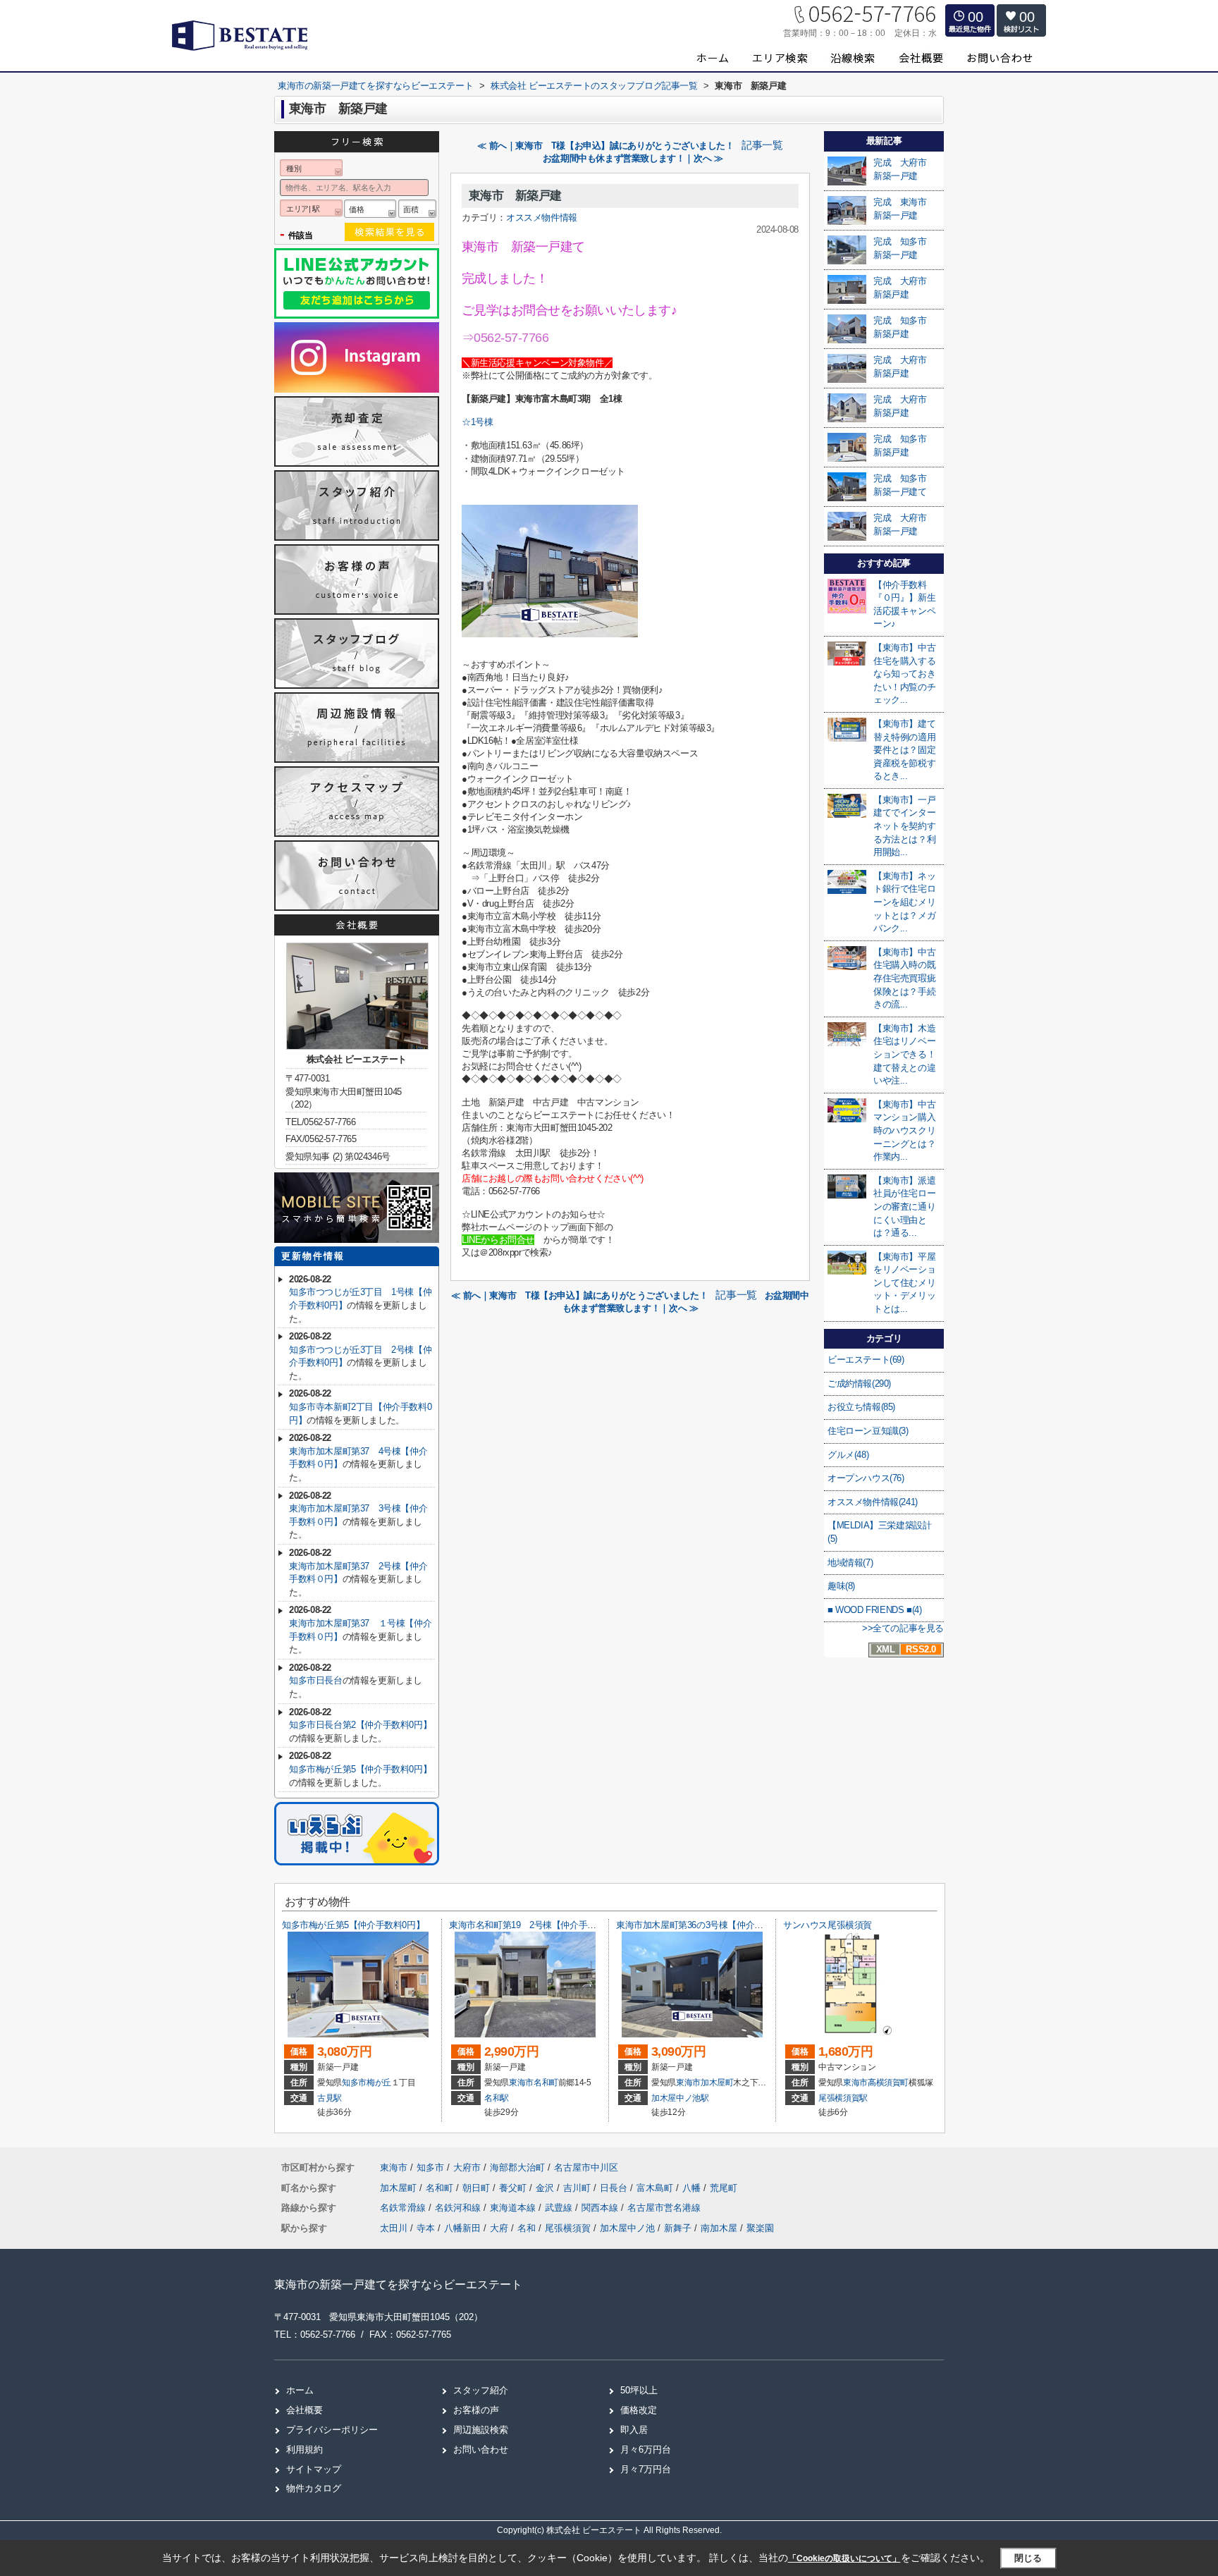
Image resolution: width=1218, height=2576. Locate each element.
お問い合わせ (481, 2449)
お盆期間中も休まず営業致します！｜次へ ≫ (633, 158)
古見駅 (330, 2098)
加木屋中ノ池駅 (680, 2098)
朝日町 (478, 2188)
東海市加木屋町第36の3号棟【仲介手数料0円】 (710, 1925)
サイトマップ (314, 2469)
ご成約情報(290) (859, 1384)
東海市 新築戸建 (515, 196)
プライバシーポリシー (332, 2430)
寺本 (426, 2228)
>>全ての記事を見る (903, 1628)
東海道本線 (514, 2208)
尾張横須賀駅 (843, 2098)
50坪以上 (639, 2390)
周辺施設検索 (481, 2430)
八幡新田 (462, 2228)
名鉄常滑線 (404, 2208)
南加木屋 (719, 2228)
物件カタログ (314, 2488)
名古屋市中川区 (586, 2167)
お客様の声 (476, 2410)
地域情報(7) (850, 1563)
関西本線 (601, 2208)
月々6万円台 (646, 2449)
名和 (527, 2228)
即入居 (634, 2430)
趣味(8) (841, 1586)
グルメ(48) (848, 1455)
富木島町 (656, 2188)
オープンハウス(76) (866, 1478)
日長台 (615, 2188)
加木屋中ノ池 (627, 2228)
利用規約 (304, 2449)
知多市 (354, 2083)
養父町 (514, 2188)
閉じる (1028, 2558)
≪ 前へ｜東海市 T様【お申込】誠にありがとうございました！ (605, 146)
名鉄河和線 (459, 2208)
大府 (499, 2228)
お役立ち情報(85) (861, 1407)
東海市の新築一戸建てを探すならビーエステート (398, 2284)
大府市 (467, 2167)
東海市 (521, 2083)
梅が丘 (379, 2083)
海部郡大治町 (517, 2167)
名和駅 (497, 2098)
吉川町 (578, 2188)
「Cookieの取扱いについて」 (844, 2558)
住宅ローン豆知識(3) (868, 1431)
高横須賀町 (888, 2083)
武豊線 (560, 2208)
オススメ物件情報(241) (873, 1502)
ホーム (300, 2390)
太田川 (394, 2228)
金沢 (546, 2188)
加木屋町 (717, 2083)
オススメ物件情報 (542, 217)
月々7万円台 (646, 2469)
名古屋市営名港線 (664, 2208)
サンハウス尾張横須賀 (828, 1925)
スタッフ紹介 (481, 2390)
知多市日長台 (316, 1680)
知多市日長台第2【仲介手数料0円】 (360, 1725)
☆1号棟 (477, 422)
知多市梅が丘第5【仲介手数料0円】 (360, 1769)
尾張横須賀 (568, 2228)
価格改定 (639, 2410)
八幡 (693, 2188)
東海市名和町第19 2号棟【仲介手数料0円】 (538, 1925)
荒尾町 (724, 2188)
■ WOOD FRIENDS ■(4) (874, 1610)
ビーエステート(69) (866, 1360)
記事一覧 (762, 145)
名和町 (546, 2083)
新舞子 (678, 2228)
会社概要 (304, 2410)
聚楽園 (760, 2228)
